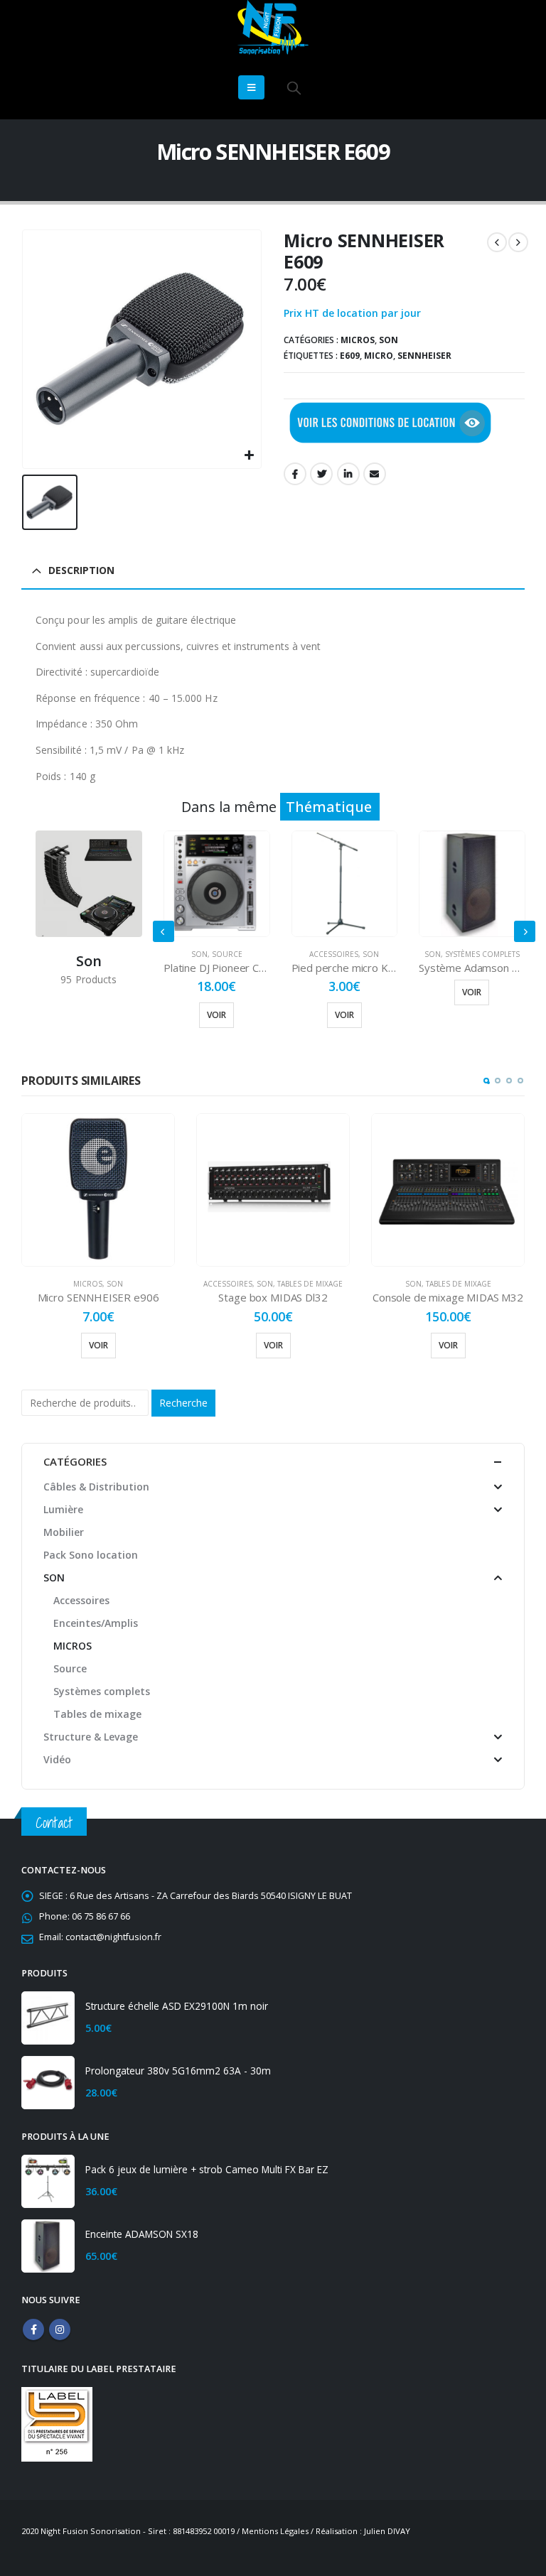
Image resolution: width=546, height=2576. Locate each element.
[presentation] (164, 931)
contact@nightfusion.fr (113, 1937)
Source (227, 954)
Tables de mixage (310, 1284)
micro (379, 356)
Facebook (295, 474)
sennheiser (424, 356)
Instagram (60, 2329)
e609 (350, 356)
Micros (358, 340)
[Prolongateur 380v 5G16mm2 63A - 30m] (48, 2083)
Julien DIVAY (387, 2531)
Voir (216, 1015)
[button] (486, 1081)
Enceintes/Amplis (96, 1623)
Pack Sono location (91, 1555)
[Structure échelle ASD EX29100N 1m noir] (48, 2018)
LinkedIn (348, 474)
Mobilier (64, 1532)
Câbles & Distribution (96, 1487)
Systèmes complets (482, 954)
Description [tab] (81, 570)
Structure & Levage (91, 1737)
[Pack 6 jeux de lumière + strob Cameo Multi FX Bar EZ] (48, 2181)
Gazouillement (321, 474)
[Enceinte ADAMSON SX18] (48, 2246)
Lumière (63, 1509)
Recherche (183, 1403)
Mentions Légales (275, 2531)
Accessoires (334, 954)
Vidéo (57, 1759)
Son (389, 340)
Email (375, 474)
